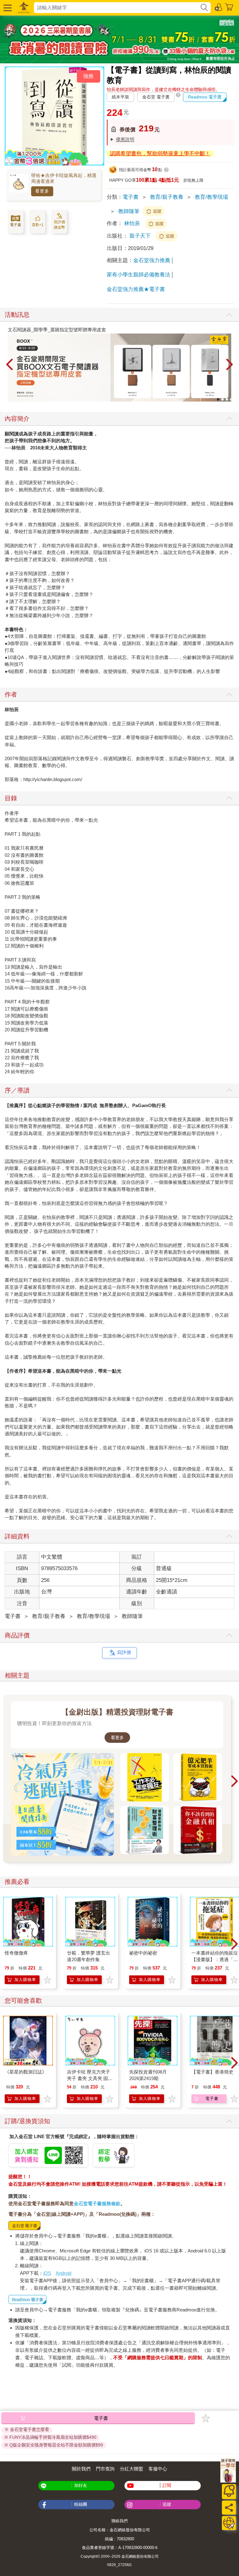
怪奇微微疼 (16, 1953)
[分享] (229, 2508)
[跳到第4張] (231, 399)
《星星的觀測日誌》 (26, 2072)
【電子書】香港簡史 (212, 2072)
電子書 (131, 197)
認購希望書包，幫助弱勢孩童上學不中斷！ (160, 154)
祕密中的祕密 (143, 1953)
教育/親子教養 (167, 197)
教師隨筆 (129, 211)
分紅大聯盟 (131, 2469)
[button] (7, 8)
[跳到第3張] (227, 399)
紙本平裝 (120, 97)
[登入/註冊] (219, 7)
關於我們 (81, 2469)
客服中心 (158, 2469)
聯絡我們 (119, 2521)
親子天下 (141, 236)
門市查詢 (105, 2469)
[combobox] (117, 8)
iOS (47, 2273)
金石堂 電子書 (156, 97)
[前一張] (9, 365)
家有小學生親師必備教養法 (138, 275)
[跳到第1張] (218, 399)
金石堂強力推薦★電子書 (136, 289)
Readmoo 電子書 (205, 97)
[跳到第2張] (223, 399)
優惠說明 (125, 139)
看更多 (42, 191)
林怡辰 (132, 223)
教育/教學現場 (211, 197)
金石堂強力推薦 (152, 260)
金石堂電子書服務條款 (97, 2203)
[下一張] (230, 365)
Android (63, 2273)
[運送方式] (229, 2523)
